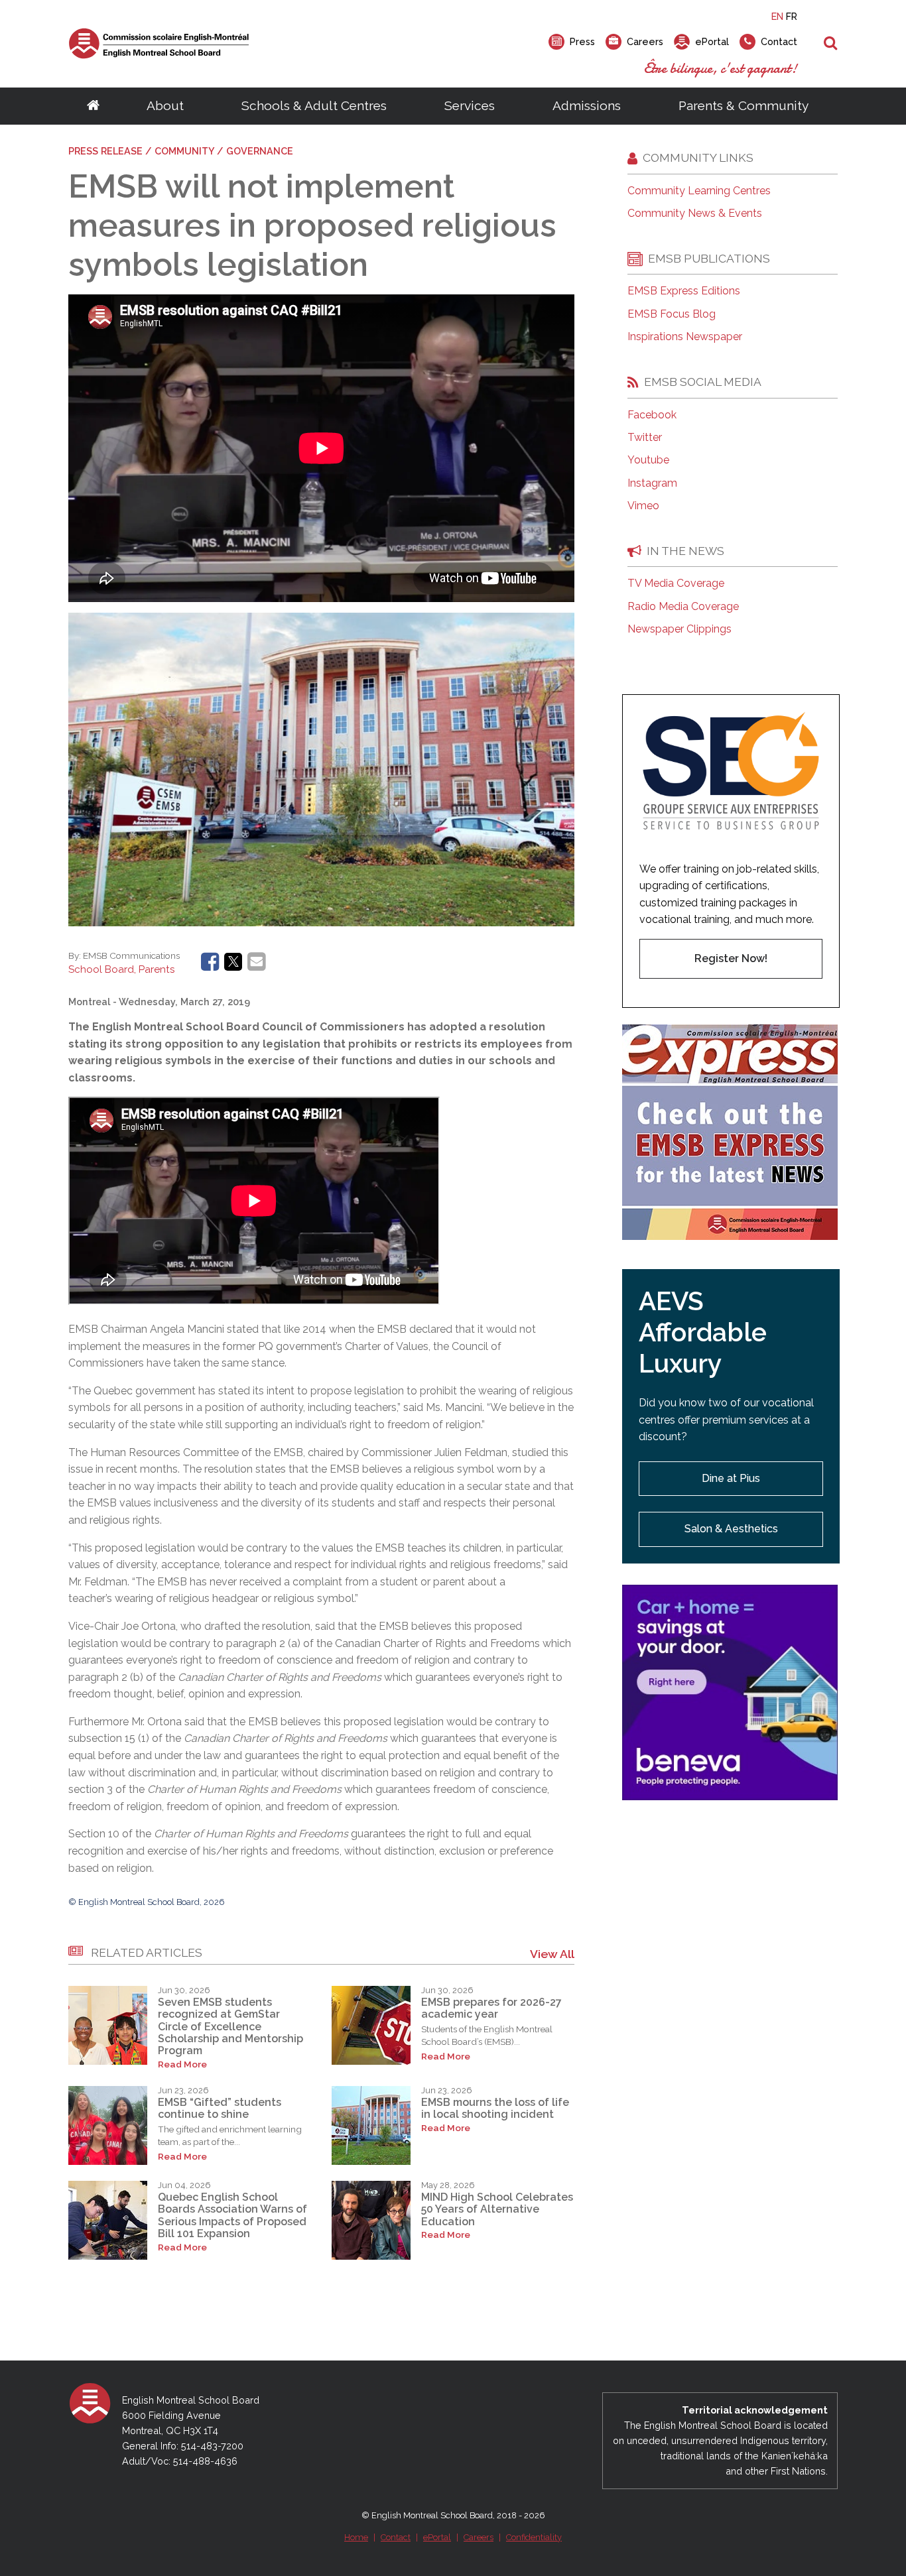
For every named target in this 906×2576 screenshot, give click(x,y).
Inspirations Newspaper (685, 337)
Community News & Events (695, 214)
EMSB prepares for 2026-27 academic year (491, 2008)
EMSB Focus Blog (672, 314)
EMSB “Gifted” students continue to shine (220, 2108)
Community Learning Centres (699, 191)
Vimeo (643, 506)
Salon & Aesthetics (731, 1529)
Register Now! (731, 958)
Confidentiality (534, 2537)
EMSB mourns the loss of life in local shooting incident (495, 2108)
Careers (479, 2537)
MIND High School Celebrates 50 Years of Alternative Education (497, 2209)
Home (356, 2537)
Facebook (652, 415)
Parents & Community (744, 105)
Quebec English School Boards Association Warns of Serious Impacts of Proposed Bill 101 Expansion (232, 2215)
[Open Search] (831, 44)
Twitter (645, 438)
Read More (182, 2064)
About (165, 105)
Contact (396, 2537)
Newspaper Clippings (679, 629)
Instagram (652, 483)
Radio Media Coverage (683, 607)
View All (552, 1954)
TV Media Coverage (676, 583)
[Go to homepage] (93, 106)
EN (777, 16)
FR (792, 16)
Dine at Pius (731, 1478)
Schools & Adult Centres (314, 105)
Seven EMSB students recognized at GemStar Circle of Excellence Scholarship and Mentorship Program (230, 2027)
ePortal (437, 2537)
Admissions (587, 105)
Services (470, 105)
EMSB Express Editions (684, 291)
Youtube (648, 460)
